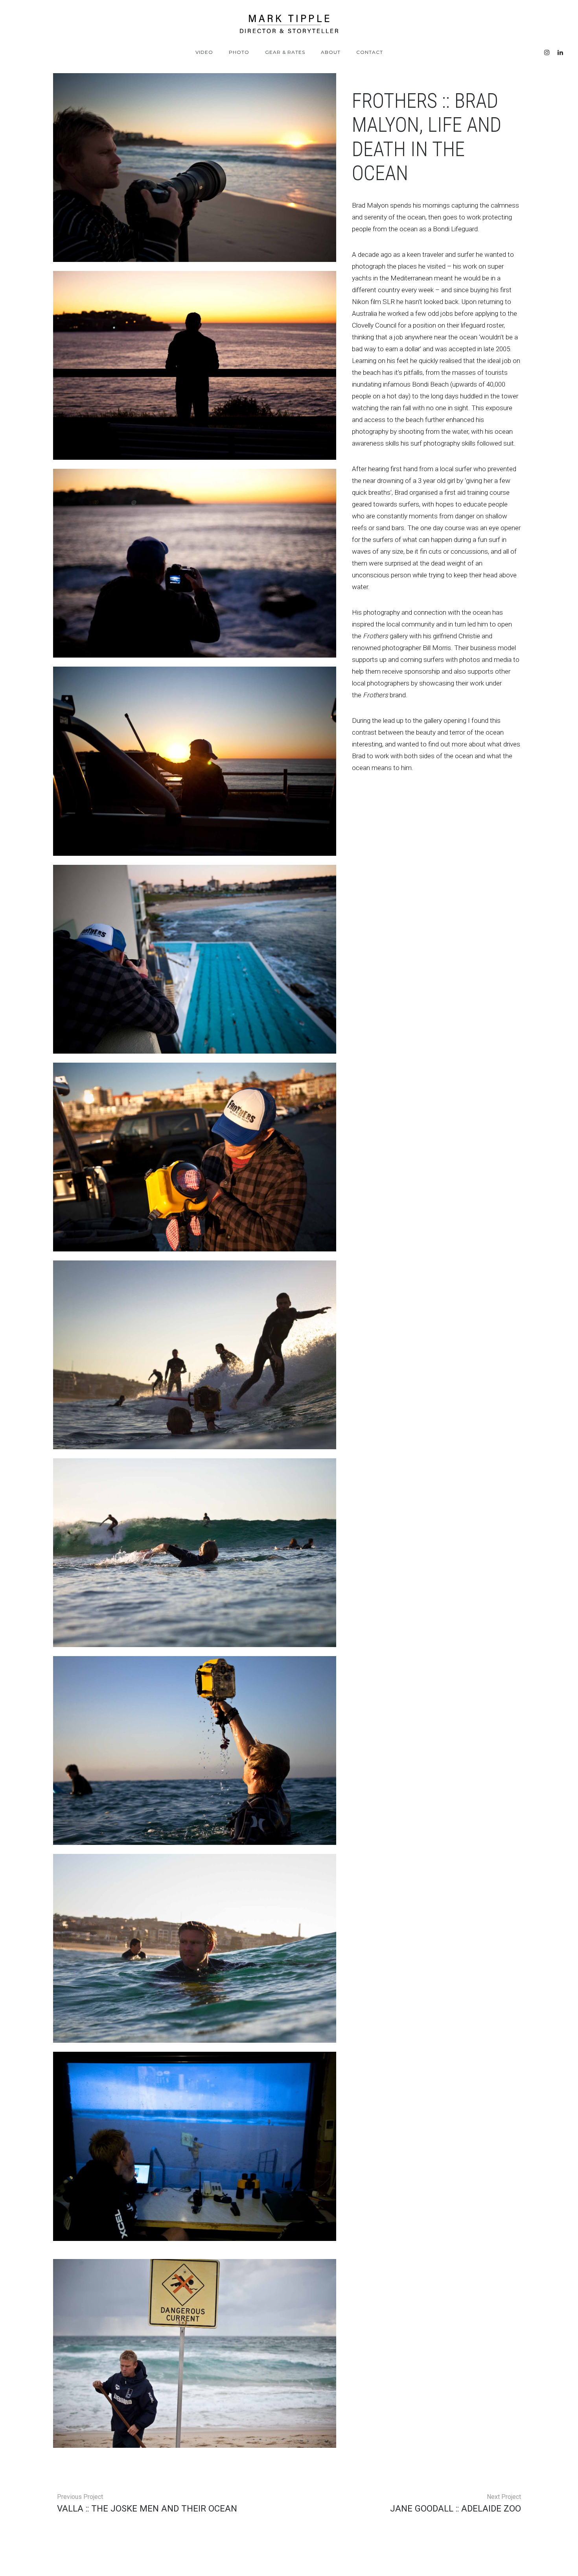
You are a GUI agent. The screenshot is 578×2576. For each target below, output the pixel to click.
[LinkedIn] (560, 53)
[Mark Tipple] (289, 24)
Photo (239, 52)
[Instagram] (547, 53)
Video (204, 52)
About (331, 52)
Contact (370, 52)
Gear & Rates (285, 52)
